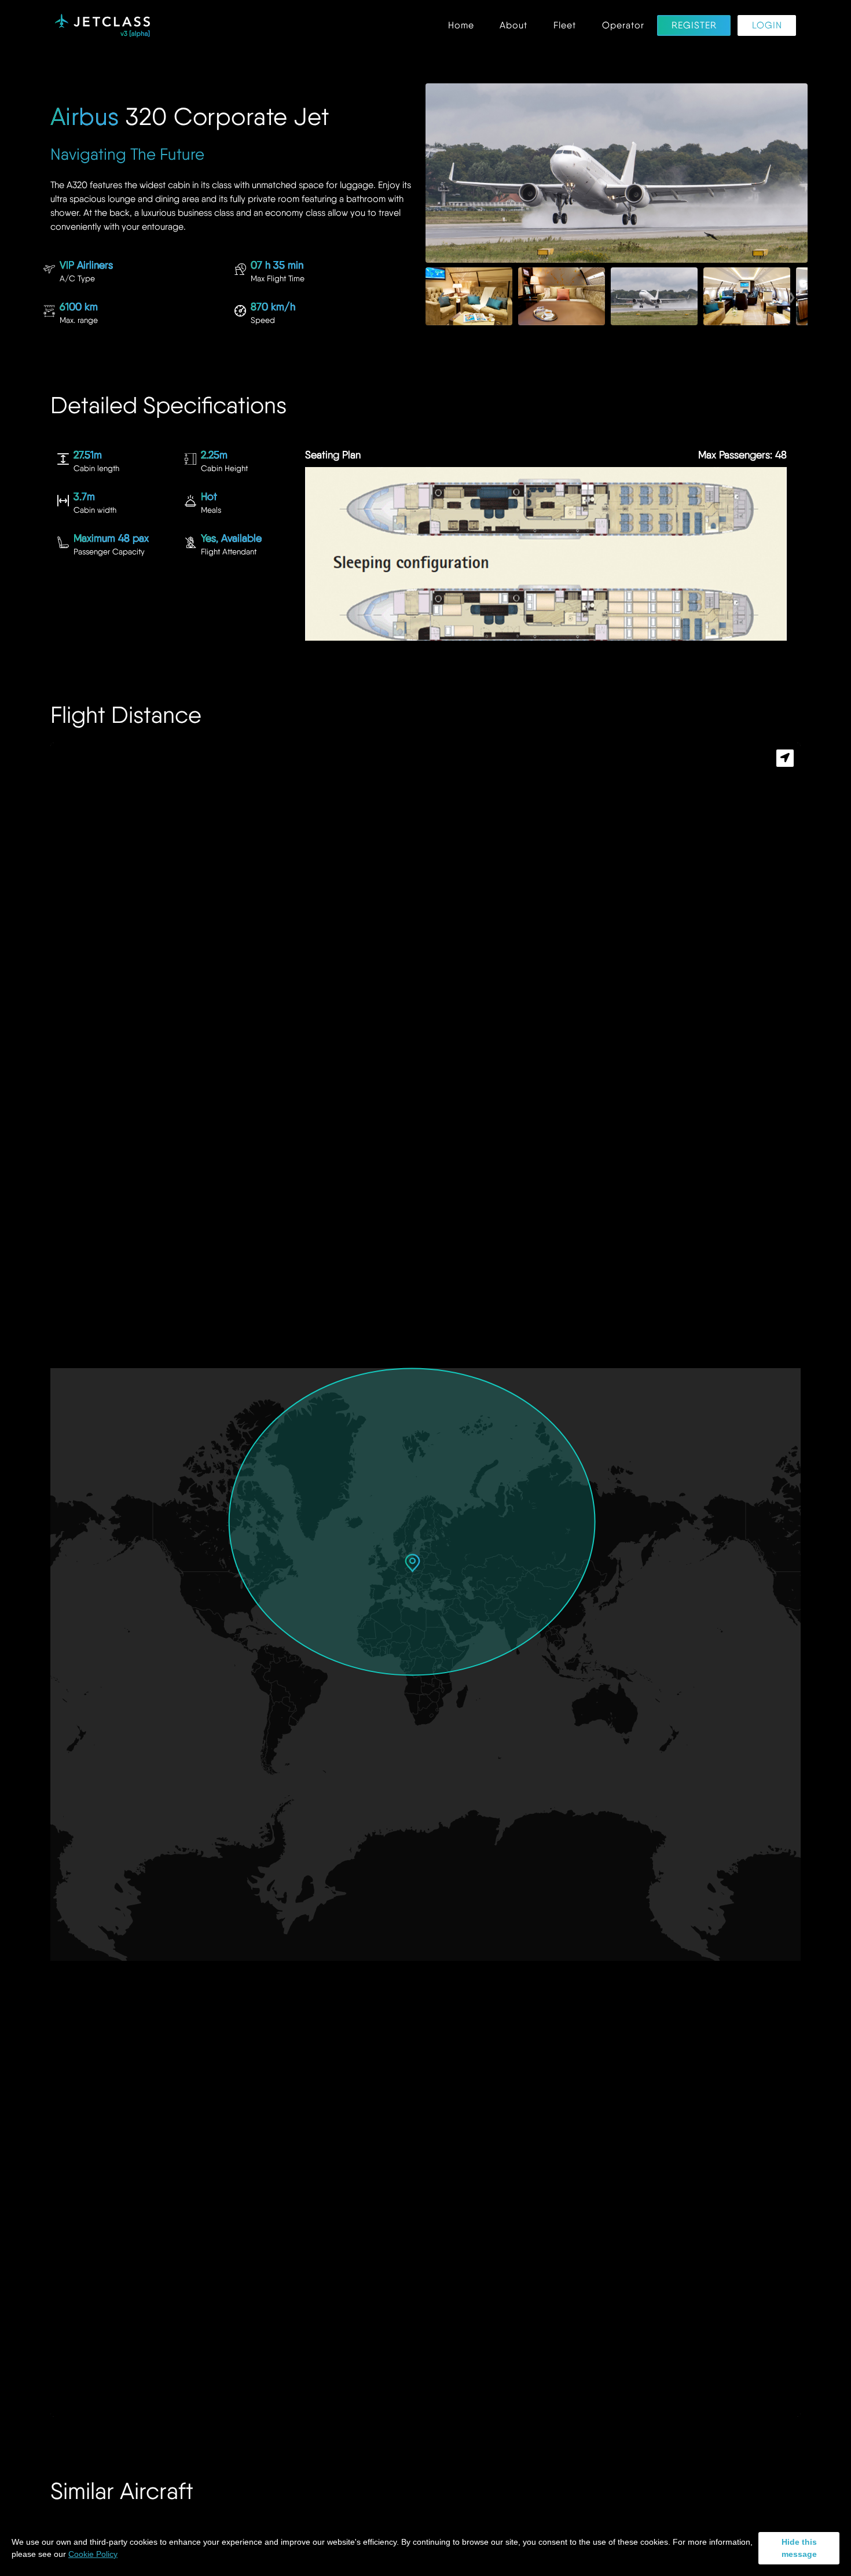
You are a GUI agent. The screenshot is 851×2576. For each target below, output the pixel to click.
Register (694, 26)
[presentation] (441, 296)
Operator (623, 26)
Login (767, 26)
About (513, 26)
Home (461, 26)
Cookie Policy (93, 2554)
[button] (412, 1563)
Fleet (565, 26)
